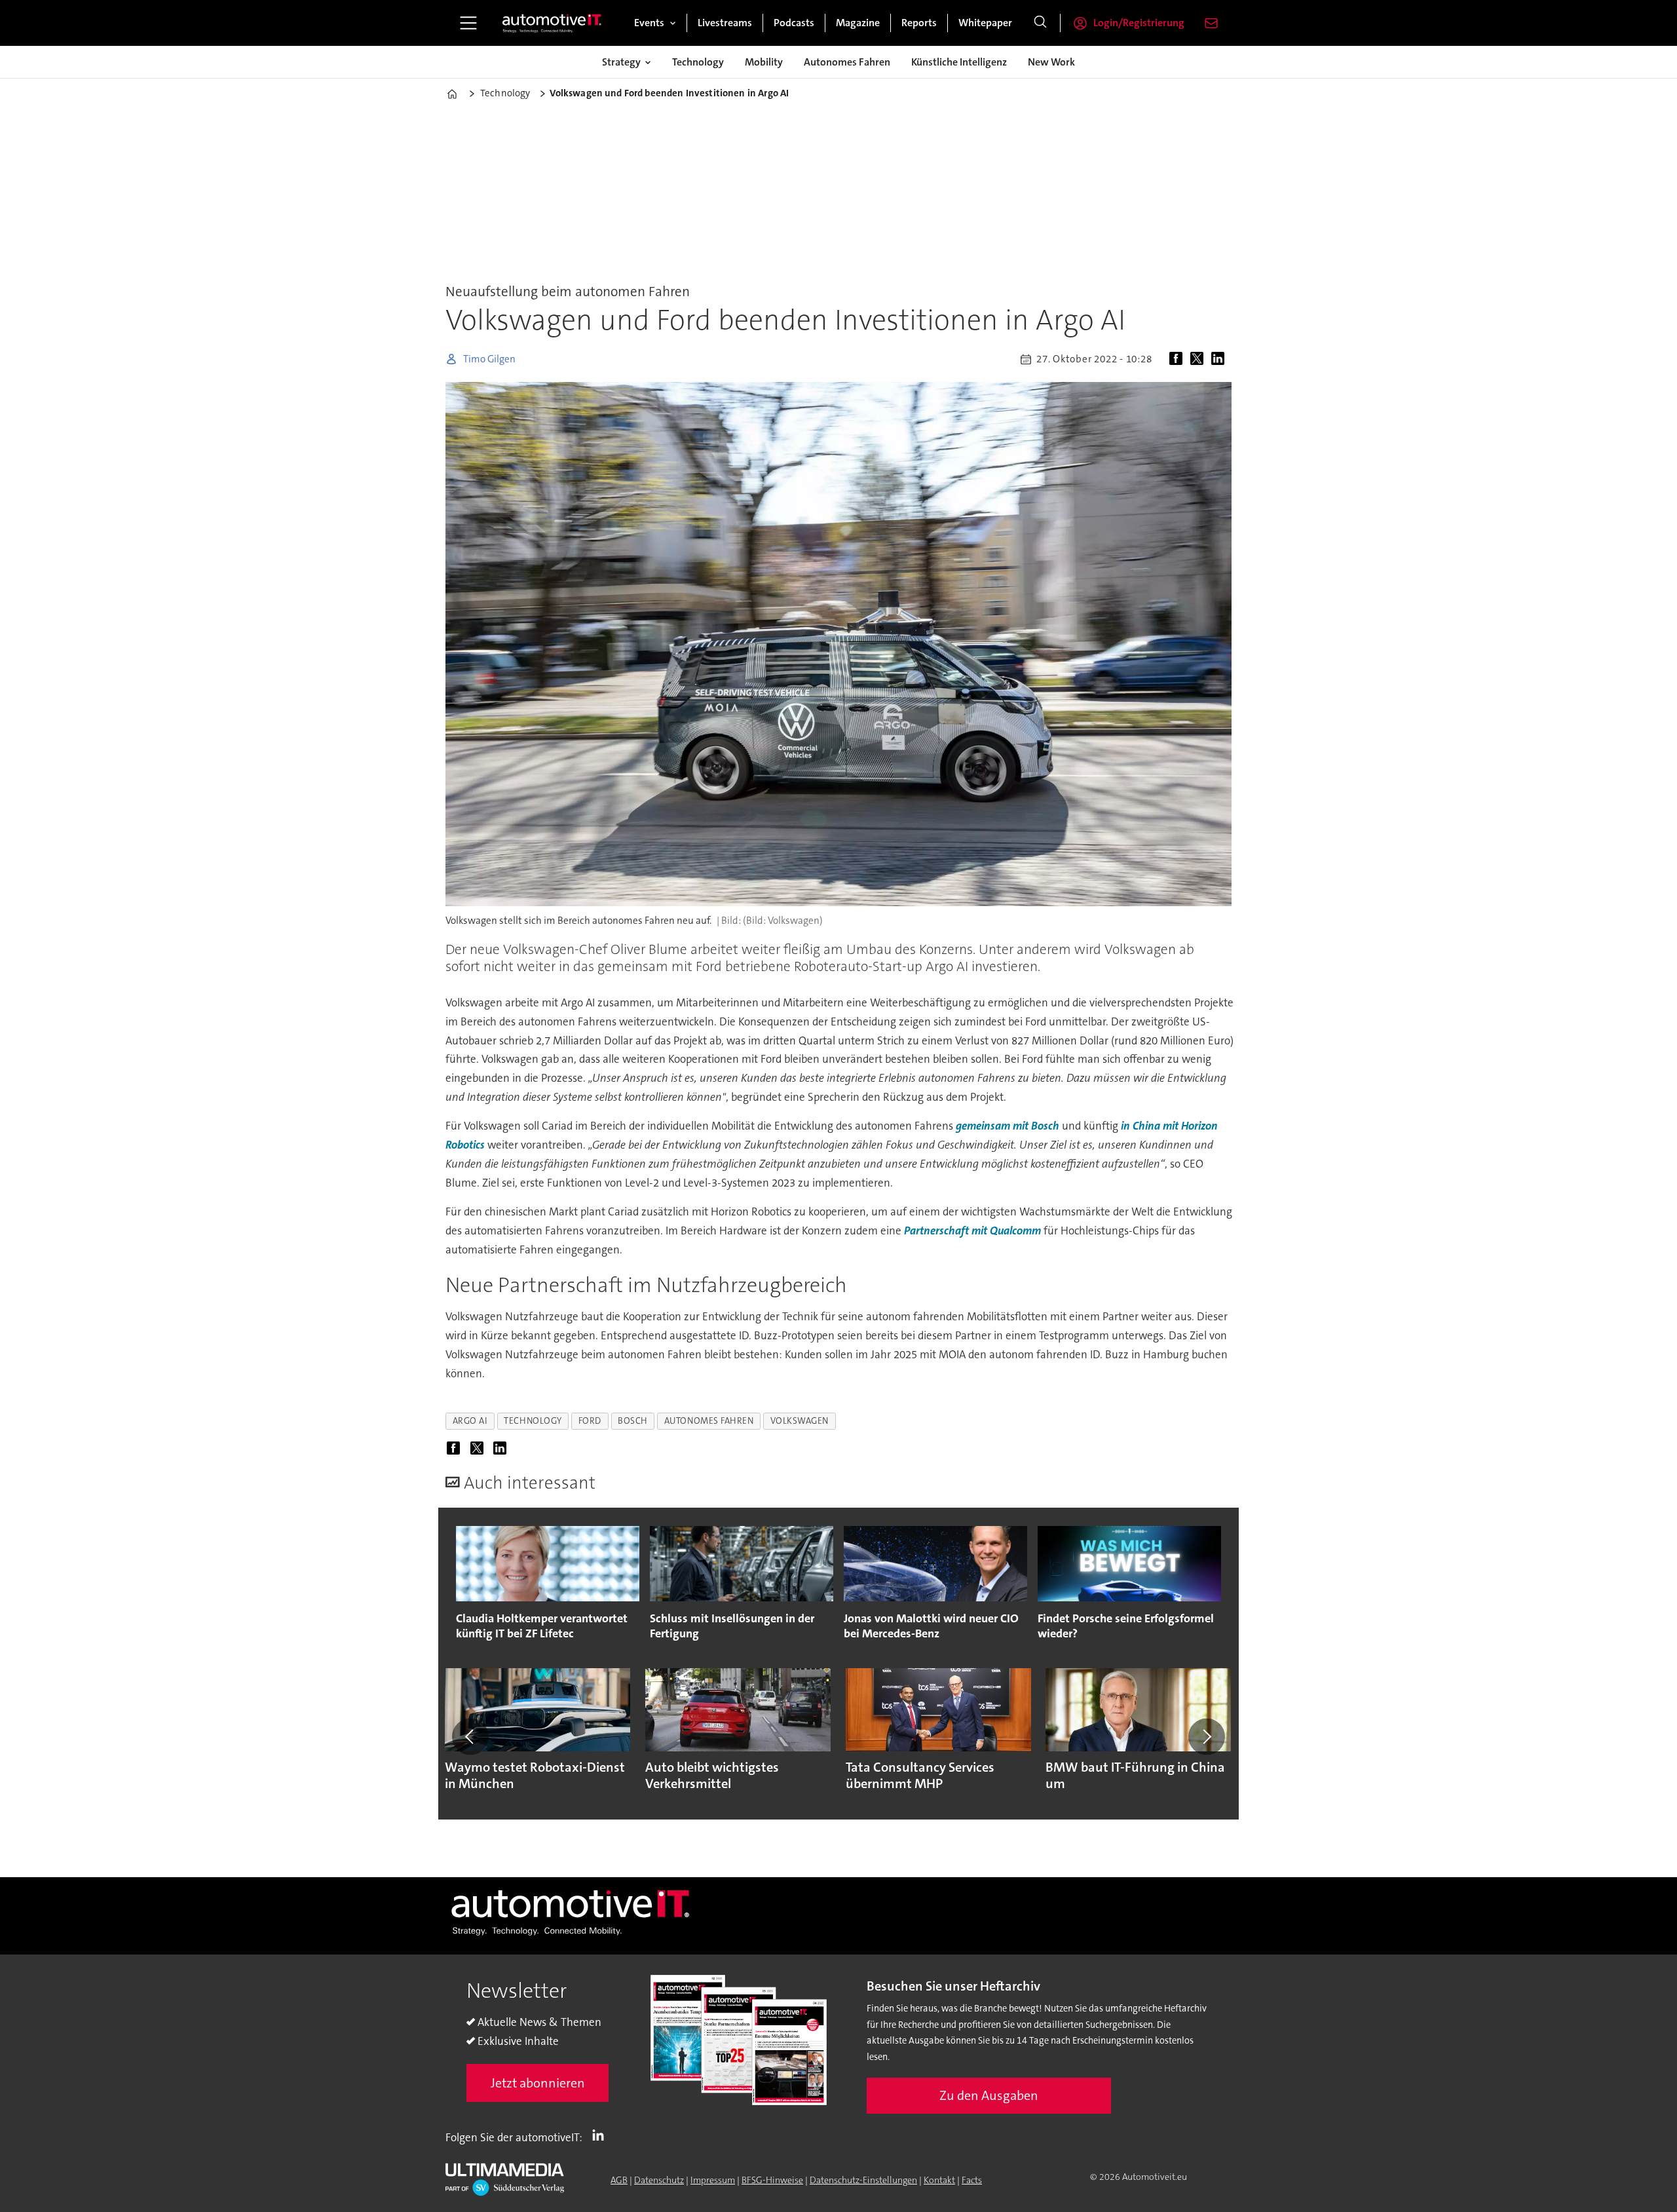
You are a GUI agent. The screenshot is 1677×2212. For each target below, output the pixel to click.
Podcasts (794, 23)
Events (649, 23)
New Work (1051, 62)
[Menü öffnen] (468, 23)
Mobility (764, 62)
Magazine (858, 23)
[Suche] (1040, 23)
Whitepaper (985, 23)
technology (533, 1421)
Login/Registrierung (1139, 23)
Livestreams (725, 23)
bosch (633, 1421)
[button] (470, 1736)
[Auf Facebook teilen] (1178, 359)
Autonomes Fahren (847, 62)
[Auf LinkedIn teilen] (1220, 359)
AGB (619, 2180)
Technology (698, 62)
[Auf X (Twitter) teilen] (1199, 359)
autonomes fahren (709, 1421)
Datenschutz (659, 2180)
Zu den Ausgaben (989, 2095)
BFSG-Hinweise (772, 2180)
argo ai (470, 1421)
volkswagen (800, 1421)
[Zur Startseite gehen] (552, 23)
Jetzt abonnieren (538, 2083)
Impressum (713, 2180)
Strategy (621, 62)
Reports (919, 23)
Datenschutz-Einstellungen (863, 2180)
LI (601, 2135)
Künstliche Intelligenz (959, 62)
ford (590, 1421)
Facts (972, 2180)
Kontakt (939, 2180)
